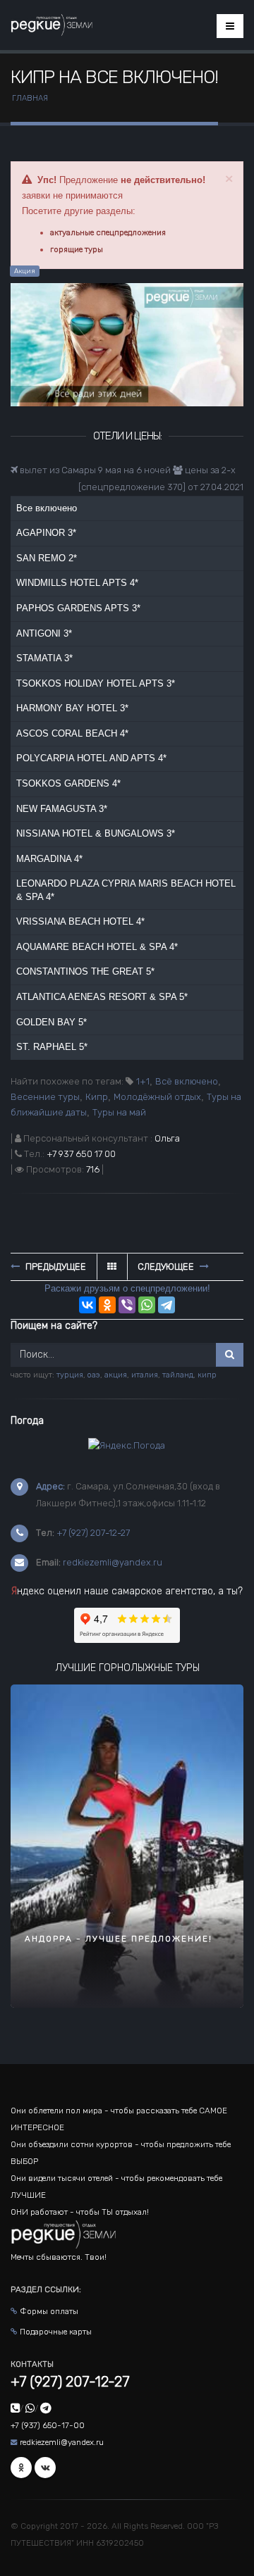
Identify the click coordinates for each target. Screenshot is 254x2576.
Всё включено (187, 1081)
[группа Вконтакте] (45, 2468)
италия (145, 1375)
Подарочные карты (56, 2332)
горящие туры (77, 249)
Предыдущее (55, 1267)
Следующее (167, 1267)
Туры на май (119, 1112)
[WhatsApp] (147, 1305)
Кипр (97, 1097)
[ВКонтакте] (87, 1305)
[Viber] (127, 1305)
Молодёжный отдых (157, 1097)
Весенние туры (45, 1097)
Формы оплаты (49, 2311)
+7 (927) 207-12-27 (93, 1533)
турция (70, 1375)
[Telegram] (167, 1305)
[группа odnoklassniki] (21, 2468)
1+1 (143, 1081)
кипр (207, 1375)
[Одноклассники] (107, 1305)
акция (116, 1375)
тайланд (178, 1375)
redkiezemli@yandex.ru (113, 1562)
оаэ (94, 1375)
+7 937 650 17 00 (81, 1154)
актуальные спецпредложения (108, 232)
